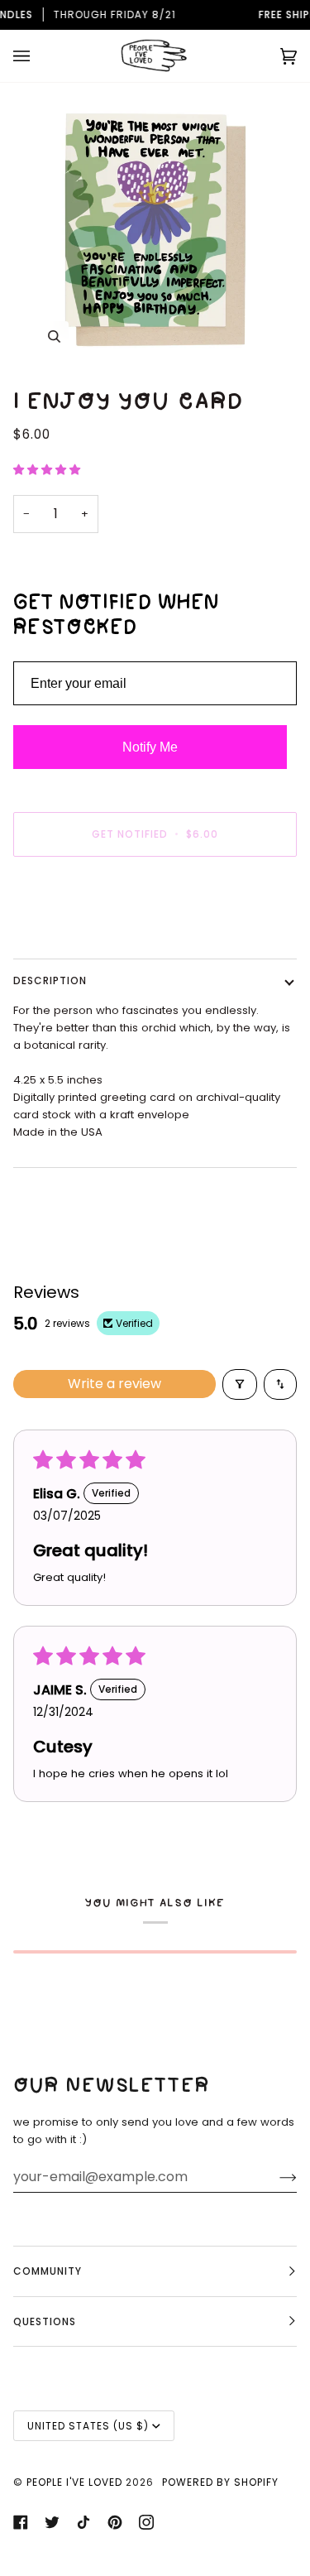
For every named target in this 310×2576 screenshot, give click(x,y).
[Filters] (240, 1384)
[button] (47, 470)
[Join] (275, 2177)
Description (50, 980)
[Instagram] (146, 2522)
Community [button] (48, 2271)
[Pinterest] (115, 2522)
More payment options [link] (75, 933)
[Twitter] (52, 2522)
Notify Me (150, 747)
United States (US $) (88, 2426)
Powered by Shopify (220, 2482)
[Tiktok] (83, 2522)
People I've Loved (74, 2482)
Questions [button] (45, 2321)
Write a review (114, 1384)
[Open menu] (38, 56)
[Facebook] (21, 2522)
